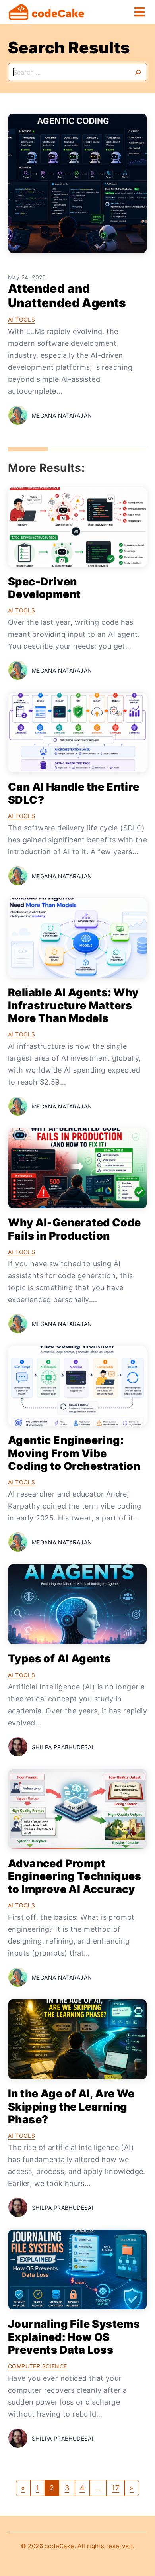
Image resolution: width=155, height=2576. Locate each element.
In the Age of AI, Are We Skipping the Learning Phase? (71, 2107)
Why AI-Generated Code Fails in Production (74, 1229)
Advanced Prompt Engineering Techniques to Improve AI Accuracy (75, 1876)
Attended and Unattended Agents (67, 296)
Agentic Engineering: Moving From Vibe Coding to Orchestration (74, 1453)
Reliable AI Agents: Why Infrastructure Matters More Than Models (73, 1005)
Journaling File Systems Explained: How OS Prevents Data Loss (74, 2337)
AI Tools (21, 319)
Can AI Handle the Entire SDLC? (74, 793)
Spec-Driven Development (44, 588)
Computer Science (37, 2366)
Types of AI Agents (59, 1659)
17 (115, 2488)
